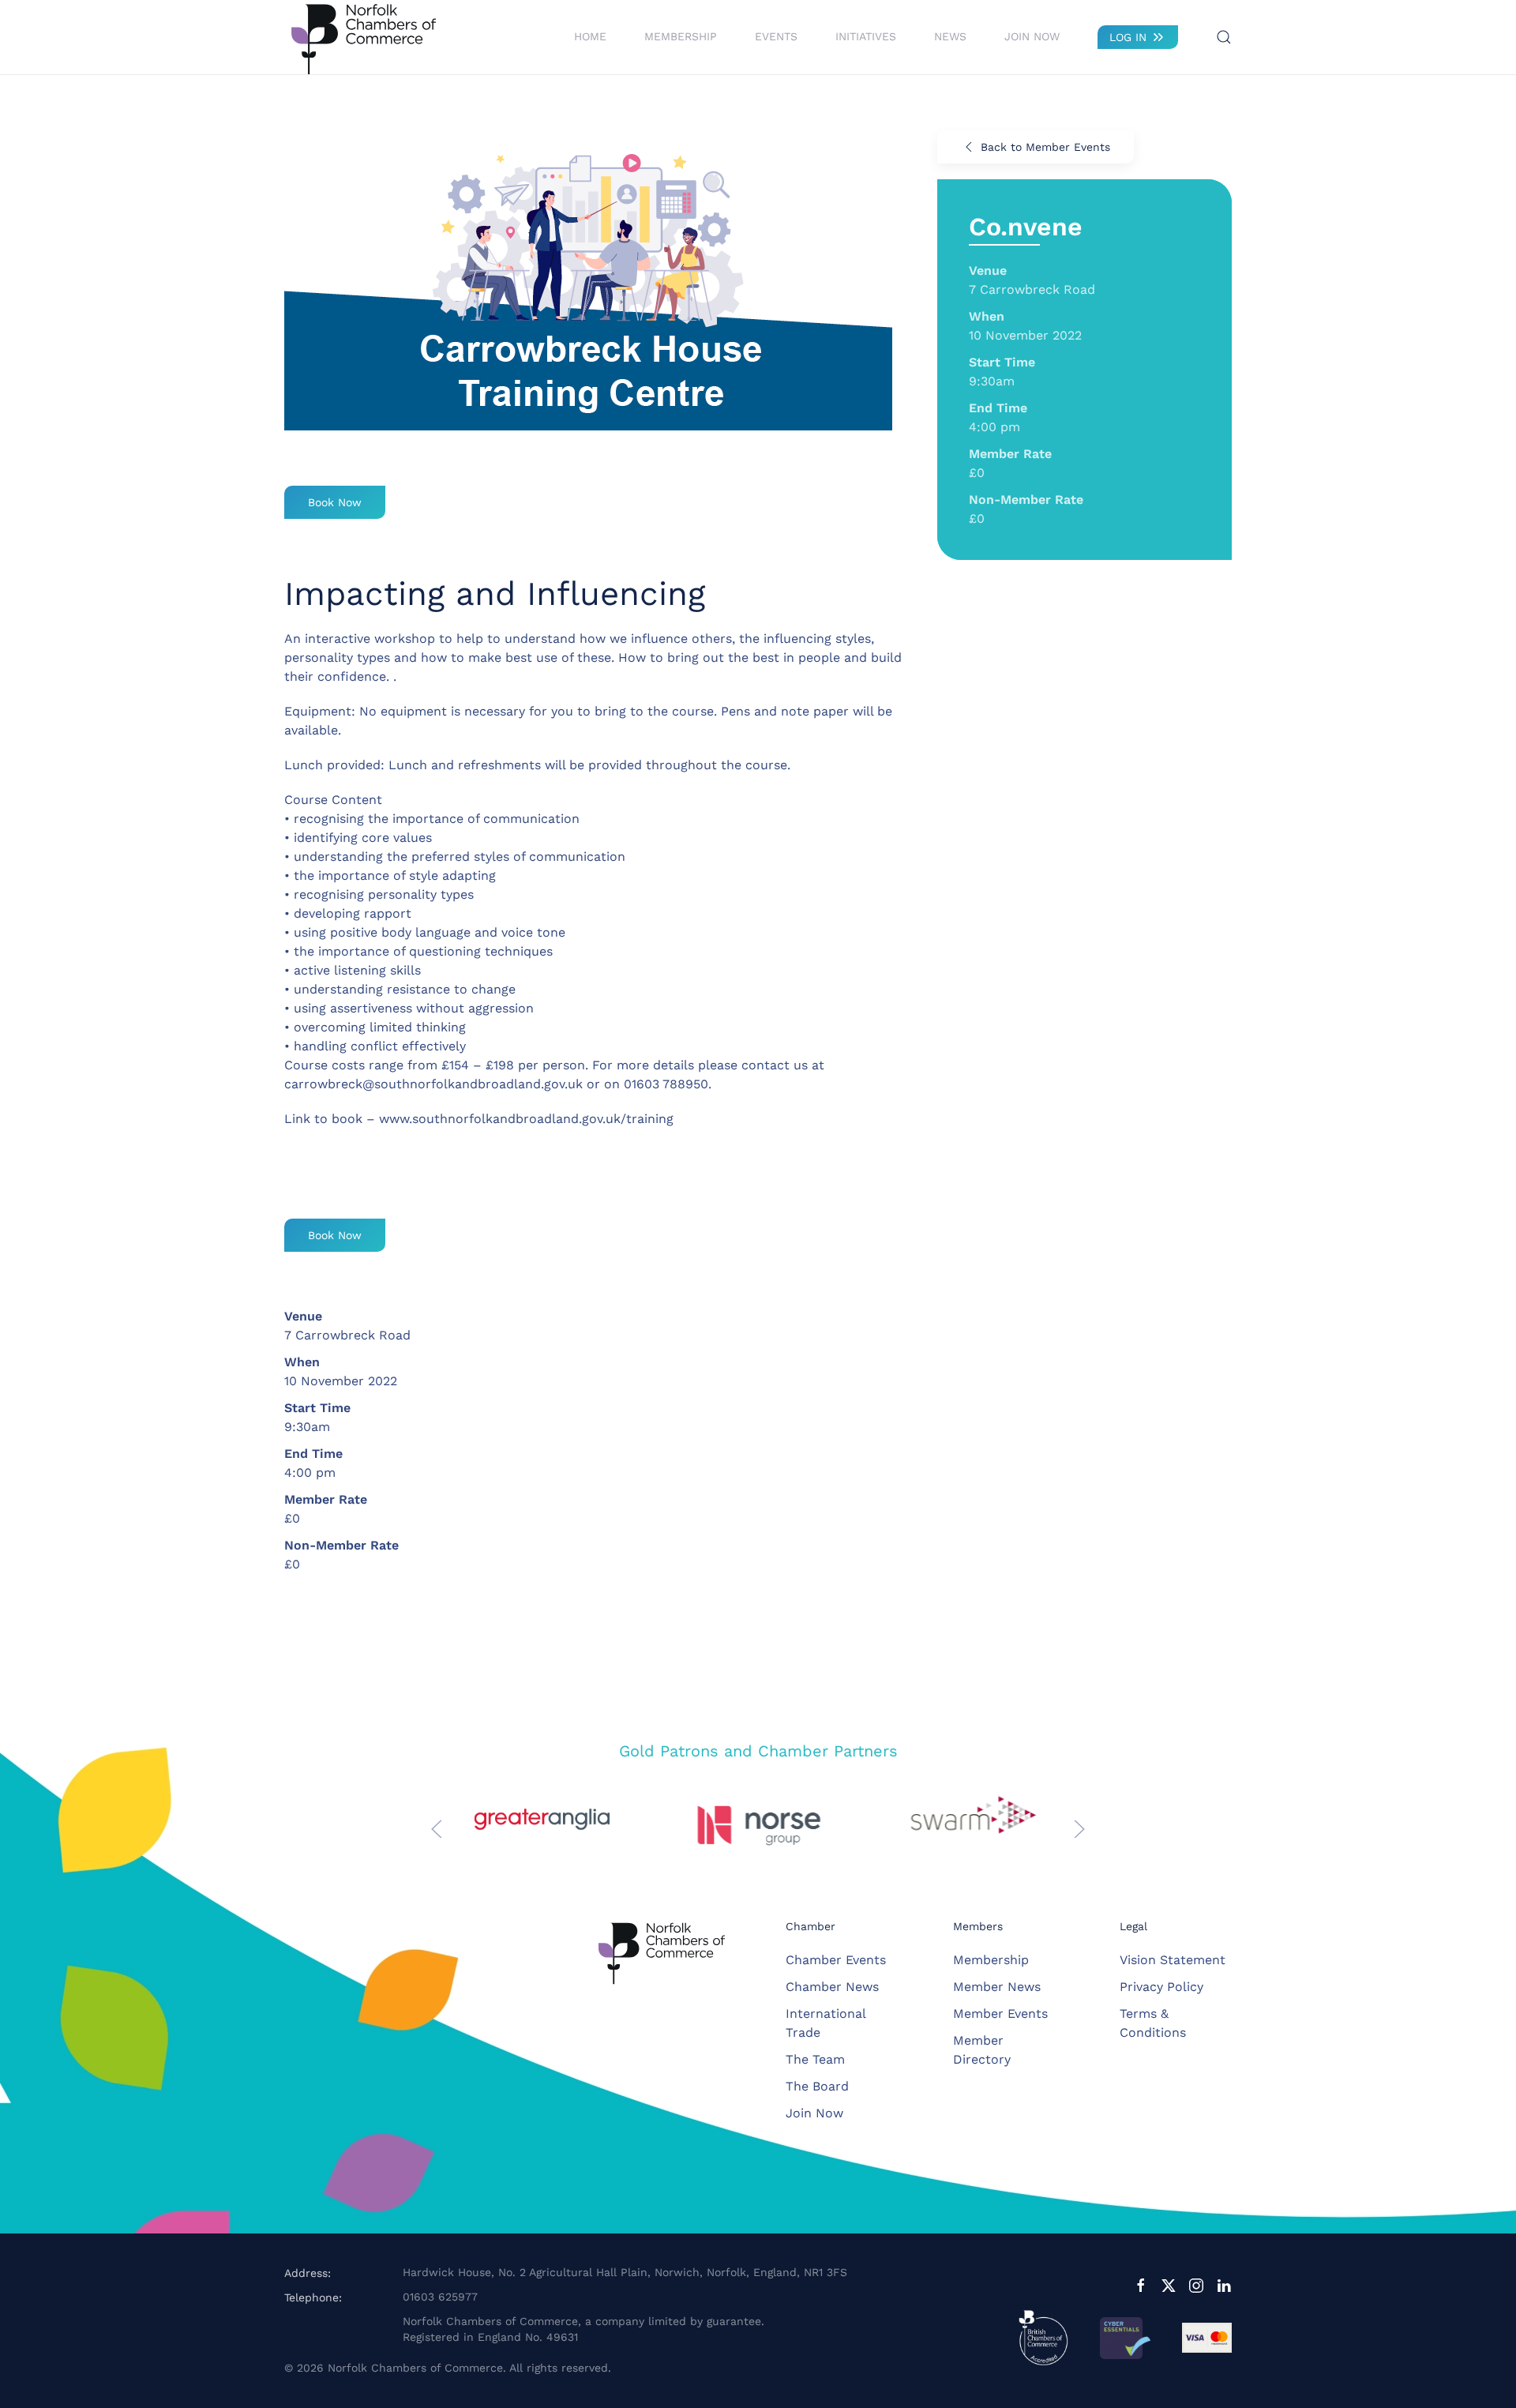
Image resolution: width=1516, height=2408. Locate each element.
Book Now (335, 502)
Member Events (1000, 2014)
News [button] (950, 36)
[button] (1224, 37)
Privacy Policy (1161, 1987)
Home (590, 36)
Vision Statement (1173, 1960)
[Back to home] (363, 37)
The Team (815, 2059)
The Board (817, 2086)
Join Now (1032, 36)
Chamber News (832, 1987)
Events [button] (776, 36)
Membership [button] (681, 36)
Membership (991, 1960)
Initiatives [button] (866, 36)
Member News (997, 1987)
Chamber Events (836, 1960)
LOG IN (1128, 37)
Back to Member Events (1045, 147)
